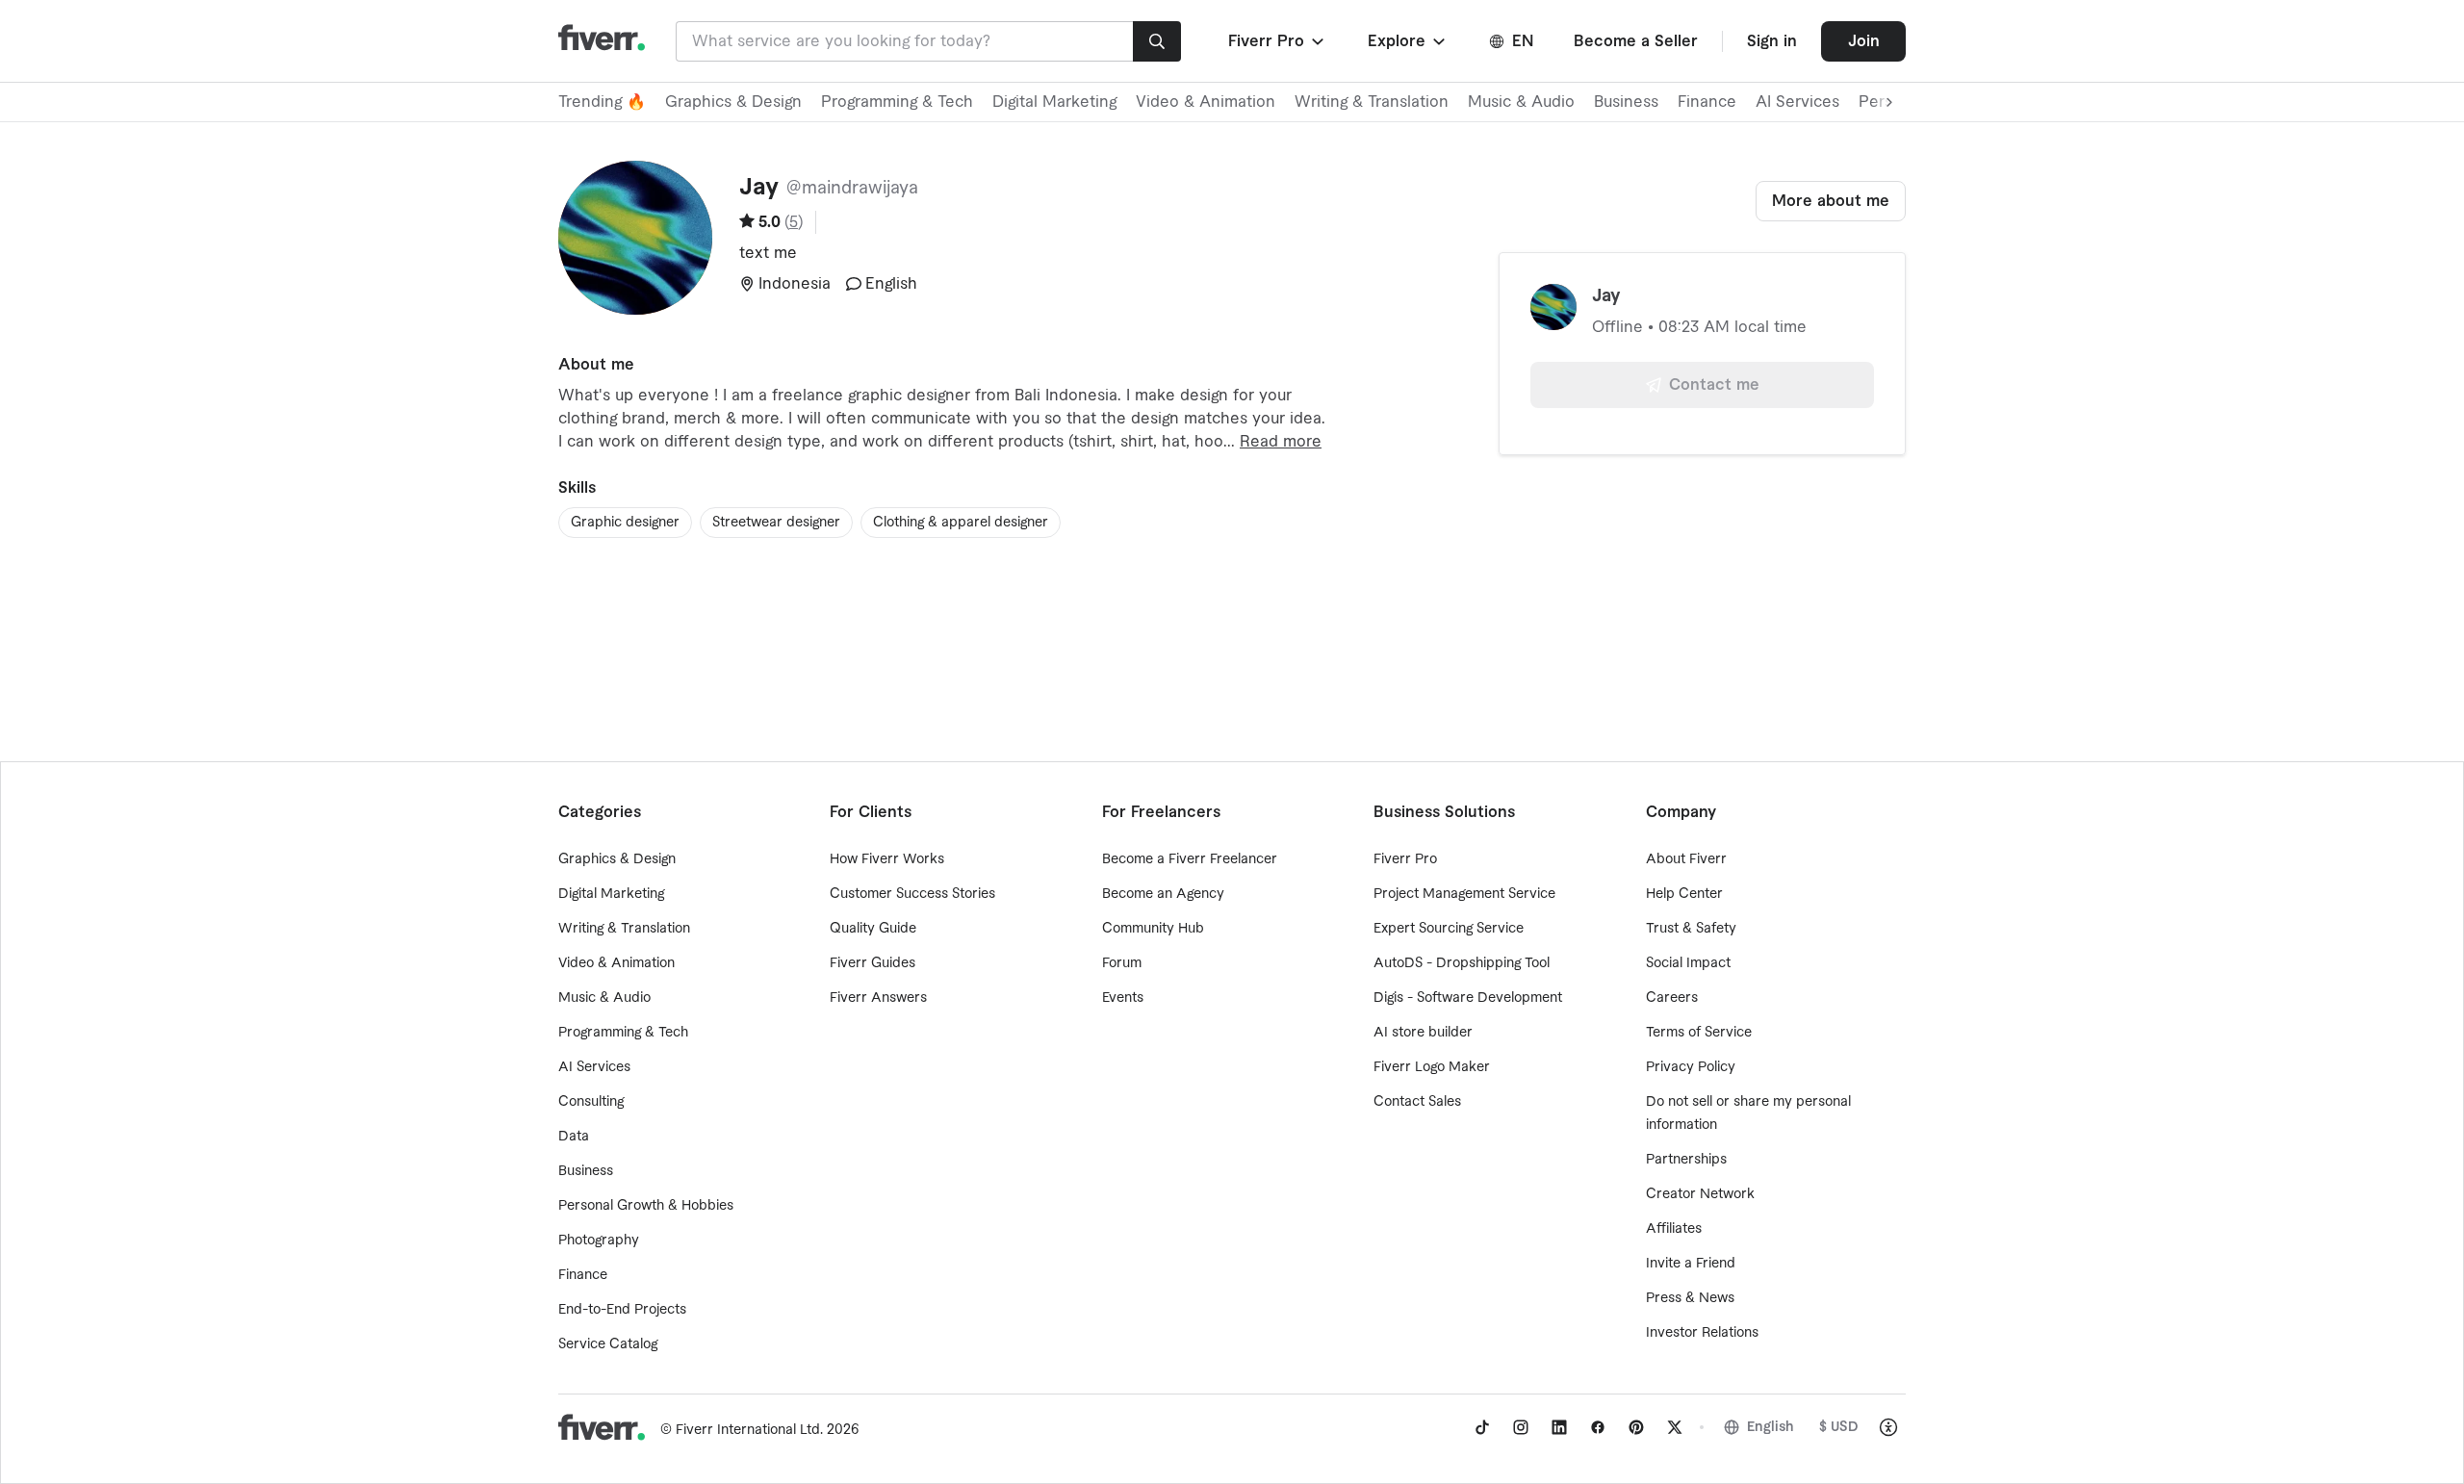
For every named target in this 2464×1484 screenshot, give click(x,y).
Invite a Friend (1691, 1264)
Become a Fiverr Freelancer (1190, 859)
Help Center (1684, 894)
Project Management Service (1464, 894)
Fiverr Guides (873, 963)
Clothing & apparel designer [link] (961, 523)
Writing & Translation (1372, 102)
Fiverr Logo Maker (1432, 1067)
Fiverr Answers (878, 998)
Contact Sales (1417, 1102)
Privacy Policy (1691, 1067)
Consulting (591, 1102)
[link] (1482, 1427)
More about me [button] (1831, 201)
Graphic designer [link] (625, 523)
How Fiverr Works (887, 859)
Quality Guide (873, 929)
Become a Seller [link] (1636, 41)
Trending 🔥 (602, 102)
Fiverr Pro (1405, 859)
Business (1626, 102)
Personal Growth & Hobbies (646, 1206)
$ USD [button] (1839, 1427)
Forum (1122, 963)
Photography (599, 1241)
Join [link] (1864, 41)
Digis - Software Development (1468, 998)
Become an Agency (1163, 894)
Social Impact (1688, 963)
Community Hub (1153, 929)
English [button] (1771, 1427)
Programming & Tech (897, 102)
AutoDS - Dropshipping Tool (1462, 963)
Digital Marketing (1054, 102)
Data (574, 1137)
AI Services (1797, 102)
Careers (1672, 998)
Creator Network (1700, 1194)
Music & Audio (1521, 102)
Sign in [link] (1772, 41)
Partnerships (1686, 1160)
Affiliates (1674, 1229)
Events (1123, 998)
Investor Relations (1702, 1333)
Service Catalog (608, 1344)
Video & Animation (1206, 102)
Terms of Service (1699, 1033)
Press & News (1690, 1298)
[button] (1278, 41)
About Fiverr (1686, 859)
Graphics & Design (733, 102)
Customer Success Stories (912, 894)
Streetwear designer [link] (776, 523)
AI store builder (1423, 1033)
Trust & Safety (1691, 929)
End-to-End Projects (622, 1310)
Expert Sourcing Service (1449, 929)
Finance (1707, 102)
